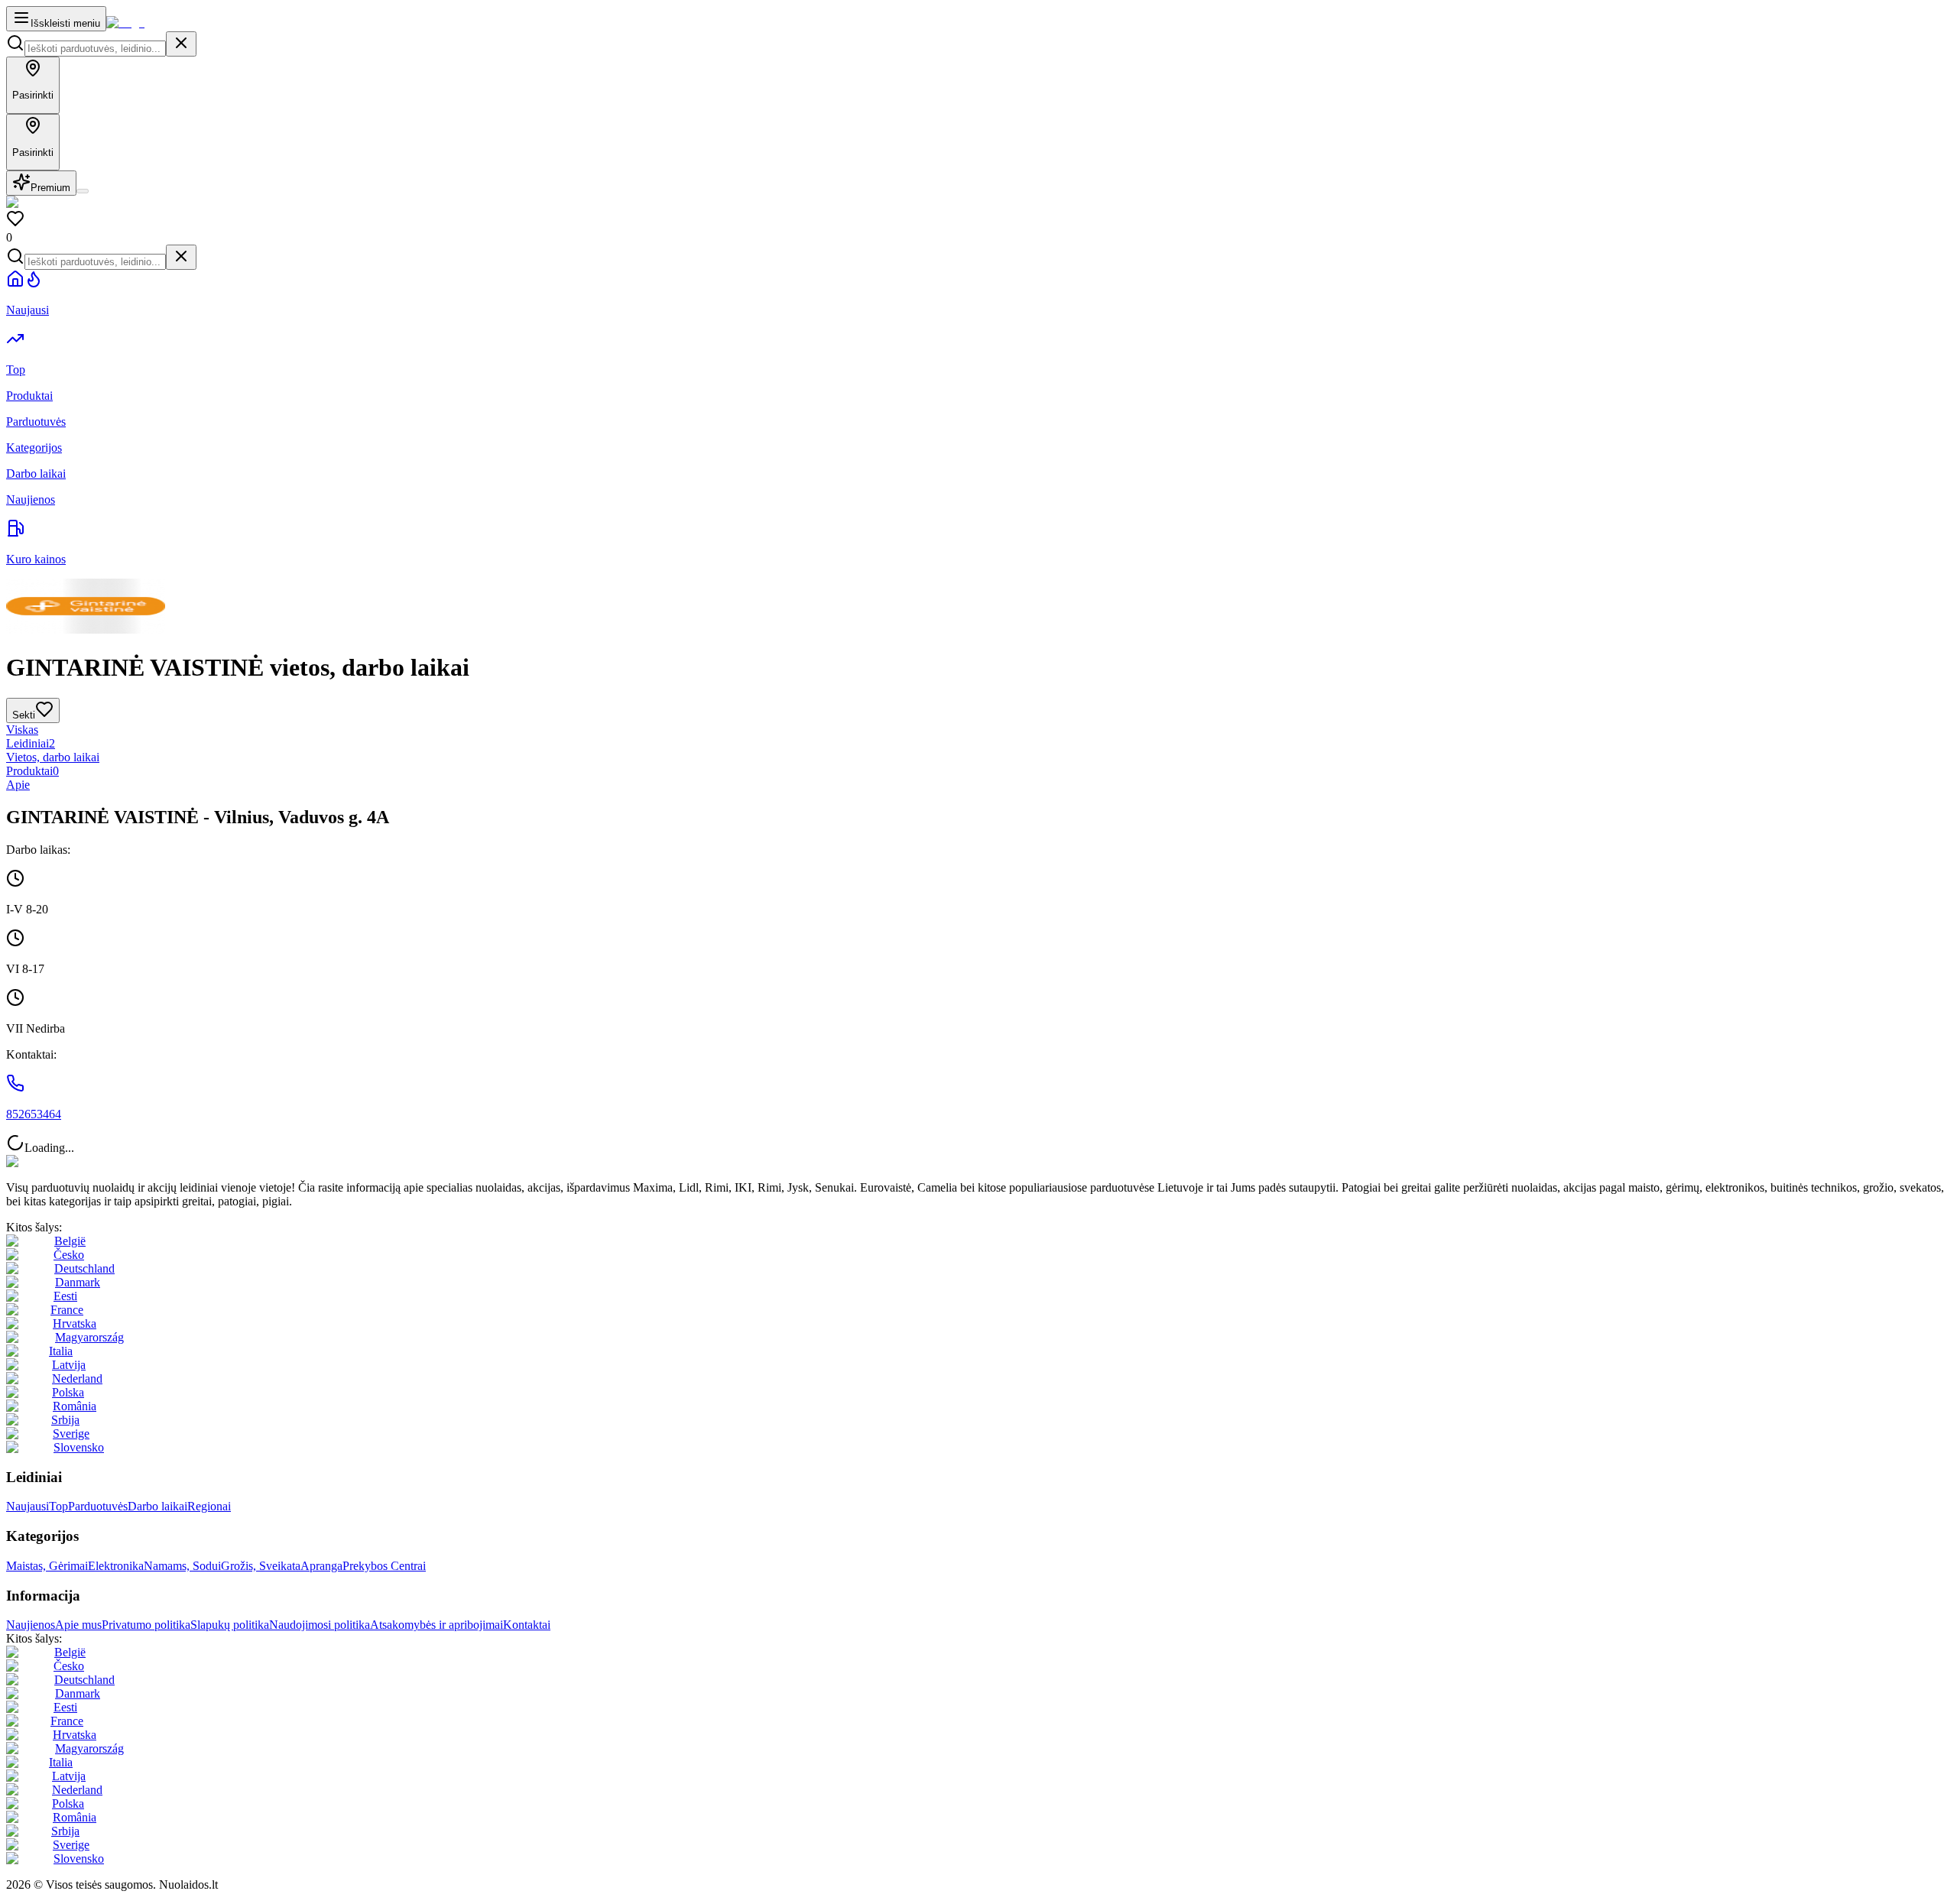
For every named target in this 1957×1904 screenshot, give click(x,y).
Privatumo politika (146, 1625)
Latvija (69, 1365)
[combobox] (95, 49)
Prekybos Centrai (384, 1566)
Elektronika (116, 1566)
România (75, 1406)
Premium (50, 188)
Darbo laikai (157, 1506)
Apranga (321, 1566)
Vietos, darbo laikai (53, 757)
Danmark (78, 1282)
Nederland (77, 1379)
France (67, 1310)
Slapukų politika (230, 1625)
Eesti (65, 1296)
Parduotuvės (98, 1506)
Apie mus (78, 1625)
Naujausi (28, 1506)
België (70, 1241)
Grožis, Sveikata (261, 1566)
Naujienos (31, 1625)
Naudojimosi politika (320, 1625)
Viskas (22, 730)
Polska (68, 1392)
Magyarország (89, 1337)
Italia (61, 1351)
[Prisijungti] (83, 191)
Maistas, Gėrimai (47, 1566)
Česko (69, 1255)
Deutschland (84, 1268)
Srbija (65, 1420)
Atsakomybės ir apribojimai (437, 1625)
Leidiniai (31, 743)
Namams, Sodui (182, 1566)
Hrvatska (75, 1323)
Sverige (71, 1434)
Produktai (32, 771)
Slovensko (79, 1447)
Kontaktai (527, 1625)
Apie (18, 785)
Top (58, 1506)
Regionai (209, 1506)
